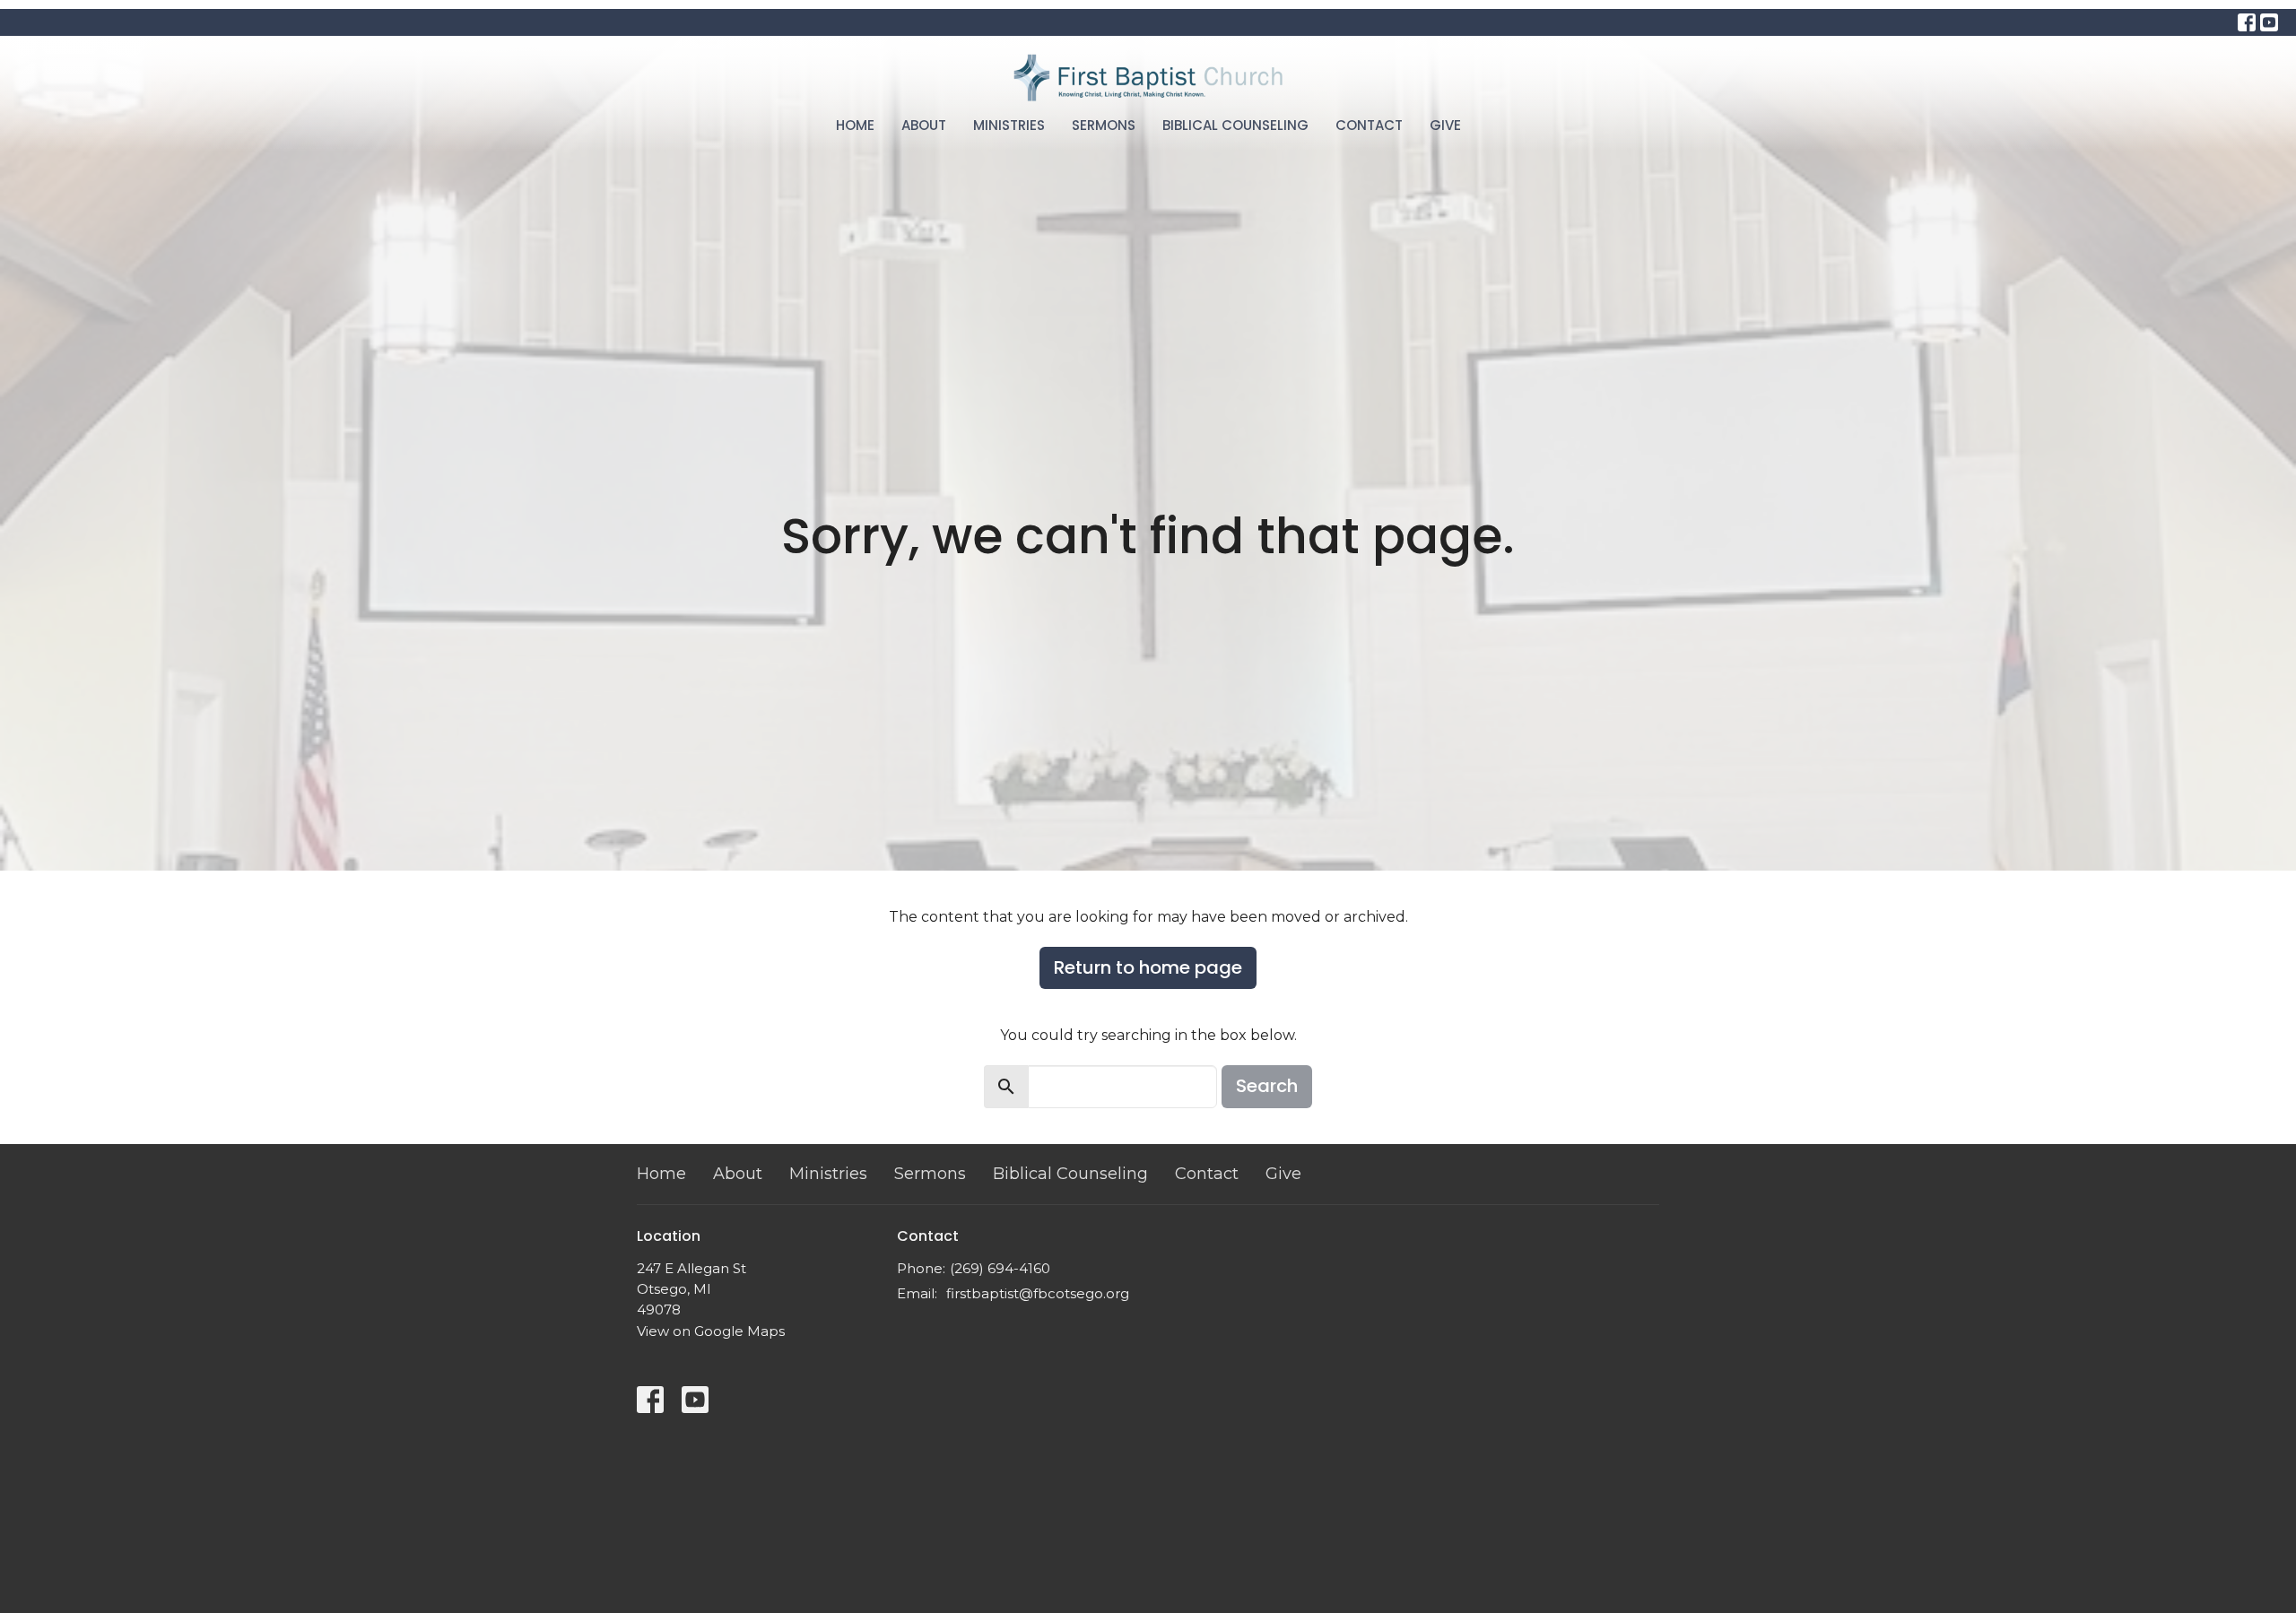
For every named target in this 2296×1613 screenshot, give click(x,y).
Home (855, 125)
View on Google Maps (711, 1331)
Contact (1369, 125)
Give (1445, 125)
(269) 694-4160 (1000, 1268)
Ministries (1009, 125)
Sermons (1104, 125)
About (924, 125)
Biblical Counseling (1235, 125)
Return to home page (1148, 967)
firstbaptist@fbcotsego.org (1038, 1293)
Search (1267, 1086)
